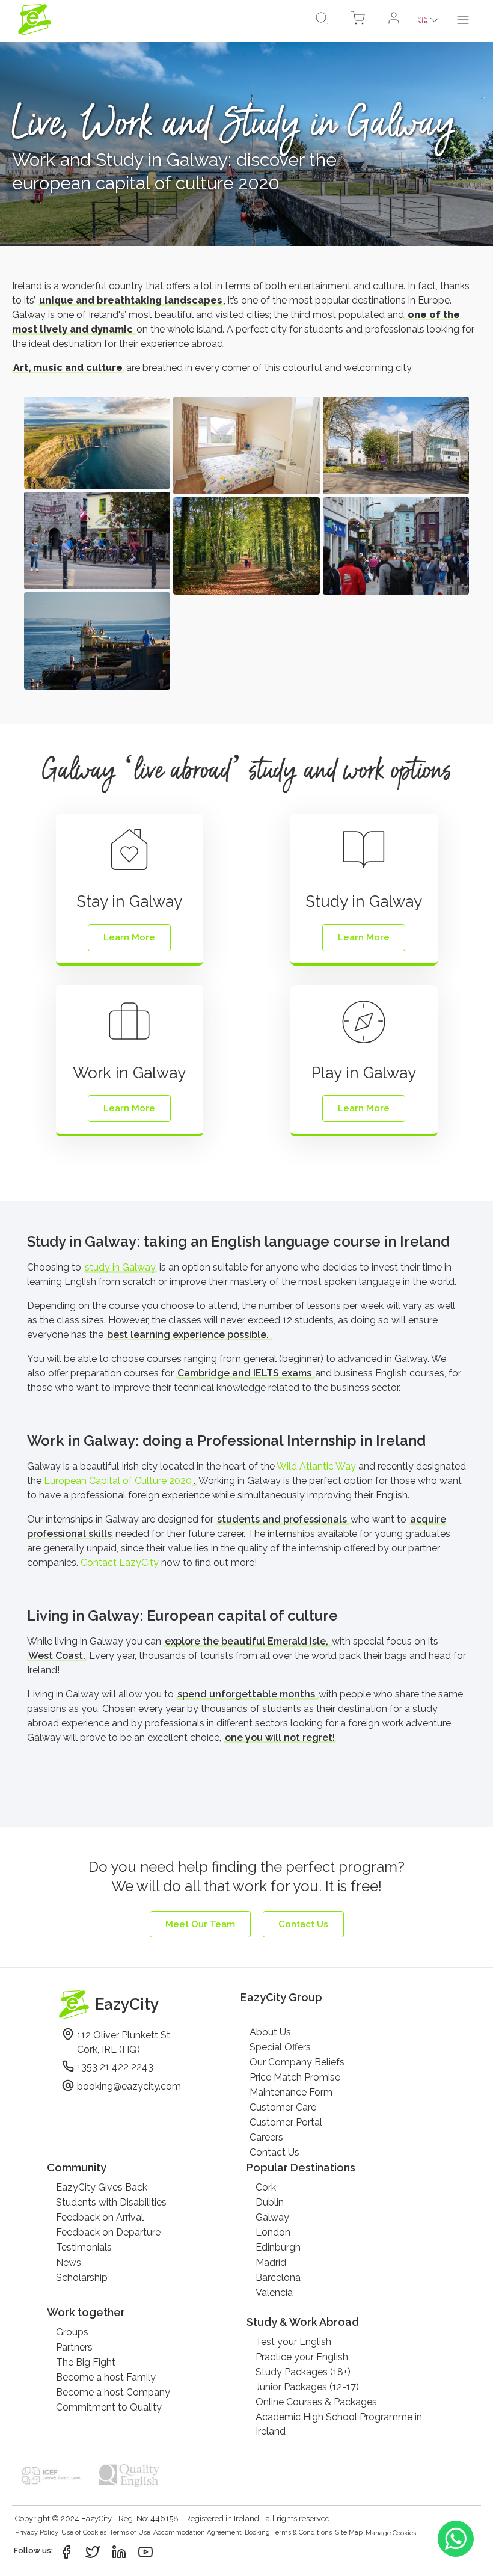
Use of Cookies (84, 2532)
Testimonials (84, 2247)
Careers (266, 2137)
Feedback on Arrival (100, 2217)
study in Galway (120, 1267)
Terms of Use (130, 2532)
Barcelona (278, 2277)
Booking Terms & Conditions (288, 2532)
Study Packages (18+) (303, 2372)
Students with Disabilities (111, 2202)
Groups (72, 2332)
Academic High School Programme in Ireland (339, 2424)
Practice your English (302, 2357)
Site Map (349, 2532)
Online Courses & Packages (316, 2402)
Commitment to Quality (109, 2407)
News (69, 2262)
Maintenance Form (291, 2092)
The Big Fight (86, 2362)
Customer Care (283, 2107)
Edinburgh (278, 2247)
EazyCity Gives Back (102, 2187)
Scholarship (82, 2277)
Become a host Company (113, 2392)
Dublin (270, 2202)
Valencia (274, 2292)
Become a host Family (106, 2377)
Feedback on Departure (108, 2232)
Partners (74, 2347)
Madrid (271, 2262)
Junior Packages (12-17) (307, 2387)
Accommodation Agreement (198, 2532)
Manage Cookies (391, 2533)
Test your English (293, 2342)
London (273, 2232)
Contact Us (274, 2152)
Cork (266, 2187)
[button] (394, 20)
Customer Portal (286, 2122)
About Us (270, 2032)
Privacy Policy (37, 2532)
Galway (272, 2217)
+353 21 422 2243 (115, 2067)
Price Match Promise (295, 2077)
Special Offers (280, 2047)
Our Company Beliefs (297, 2062)
